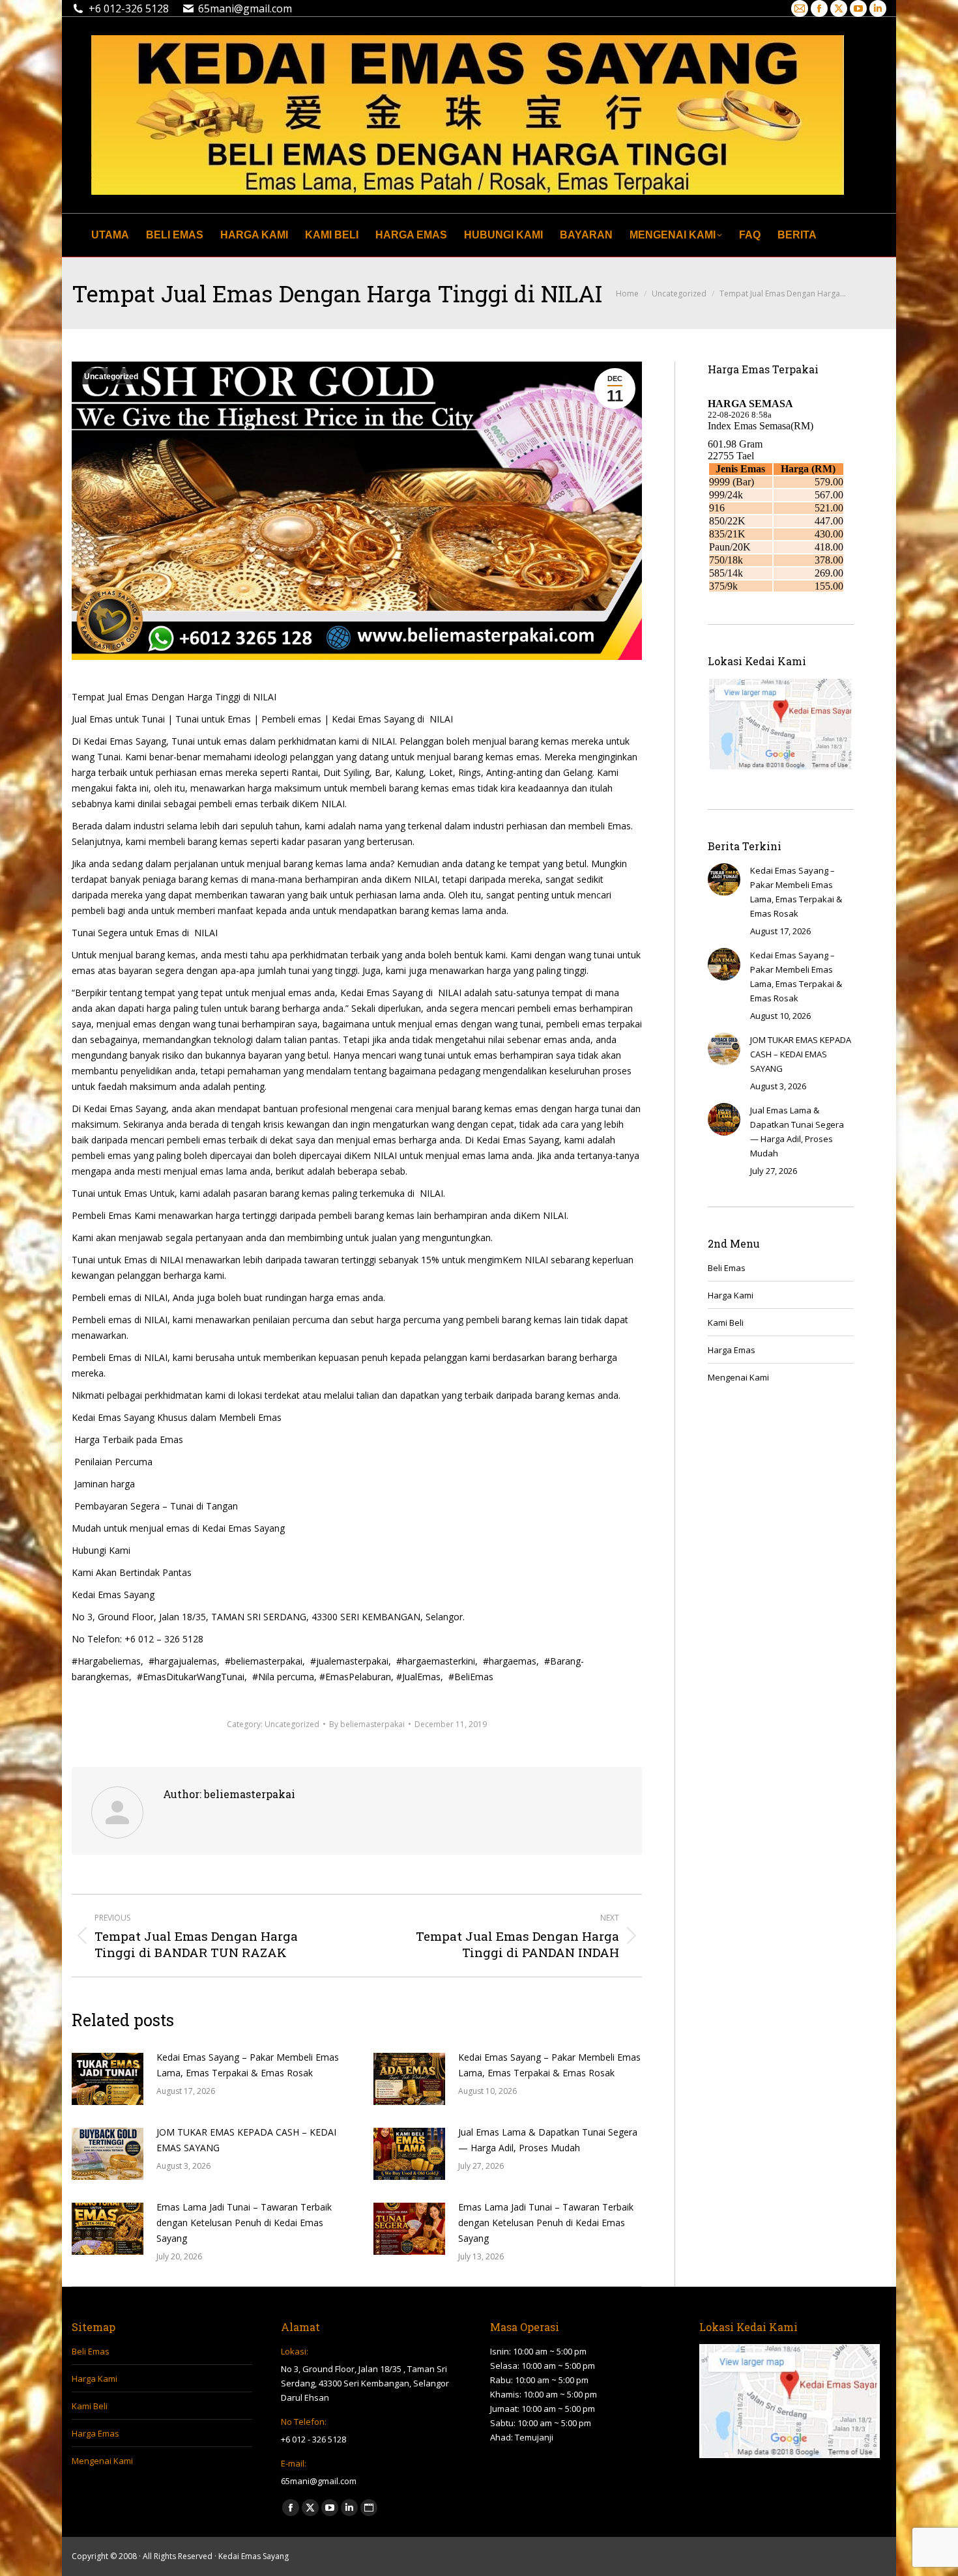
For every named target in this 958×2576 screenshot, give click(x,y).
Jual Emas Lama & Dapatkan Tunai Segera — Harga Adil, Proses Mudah (548, 2140)
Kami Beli (726, 1323)
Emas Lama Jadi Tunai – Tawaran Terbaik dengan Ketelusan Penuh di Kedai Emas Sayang (244, 2223)
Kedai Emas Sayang (254, 2556)
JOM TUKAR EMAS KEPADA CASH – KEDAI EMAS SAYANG (246, 2140)
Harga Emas (732, 1350)
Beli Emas (727, 1268)
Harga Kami (731, 1295)
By (367, 1724)
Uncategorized (111, 377)
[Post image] (108, 2079)
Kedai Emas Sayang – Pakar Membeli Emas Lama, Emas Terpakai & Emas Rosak (248, 2065)
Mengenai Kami (738, 1377)
